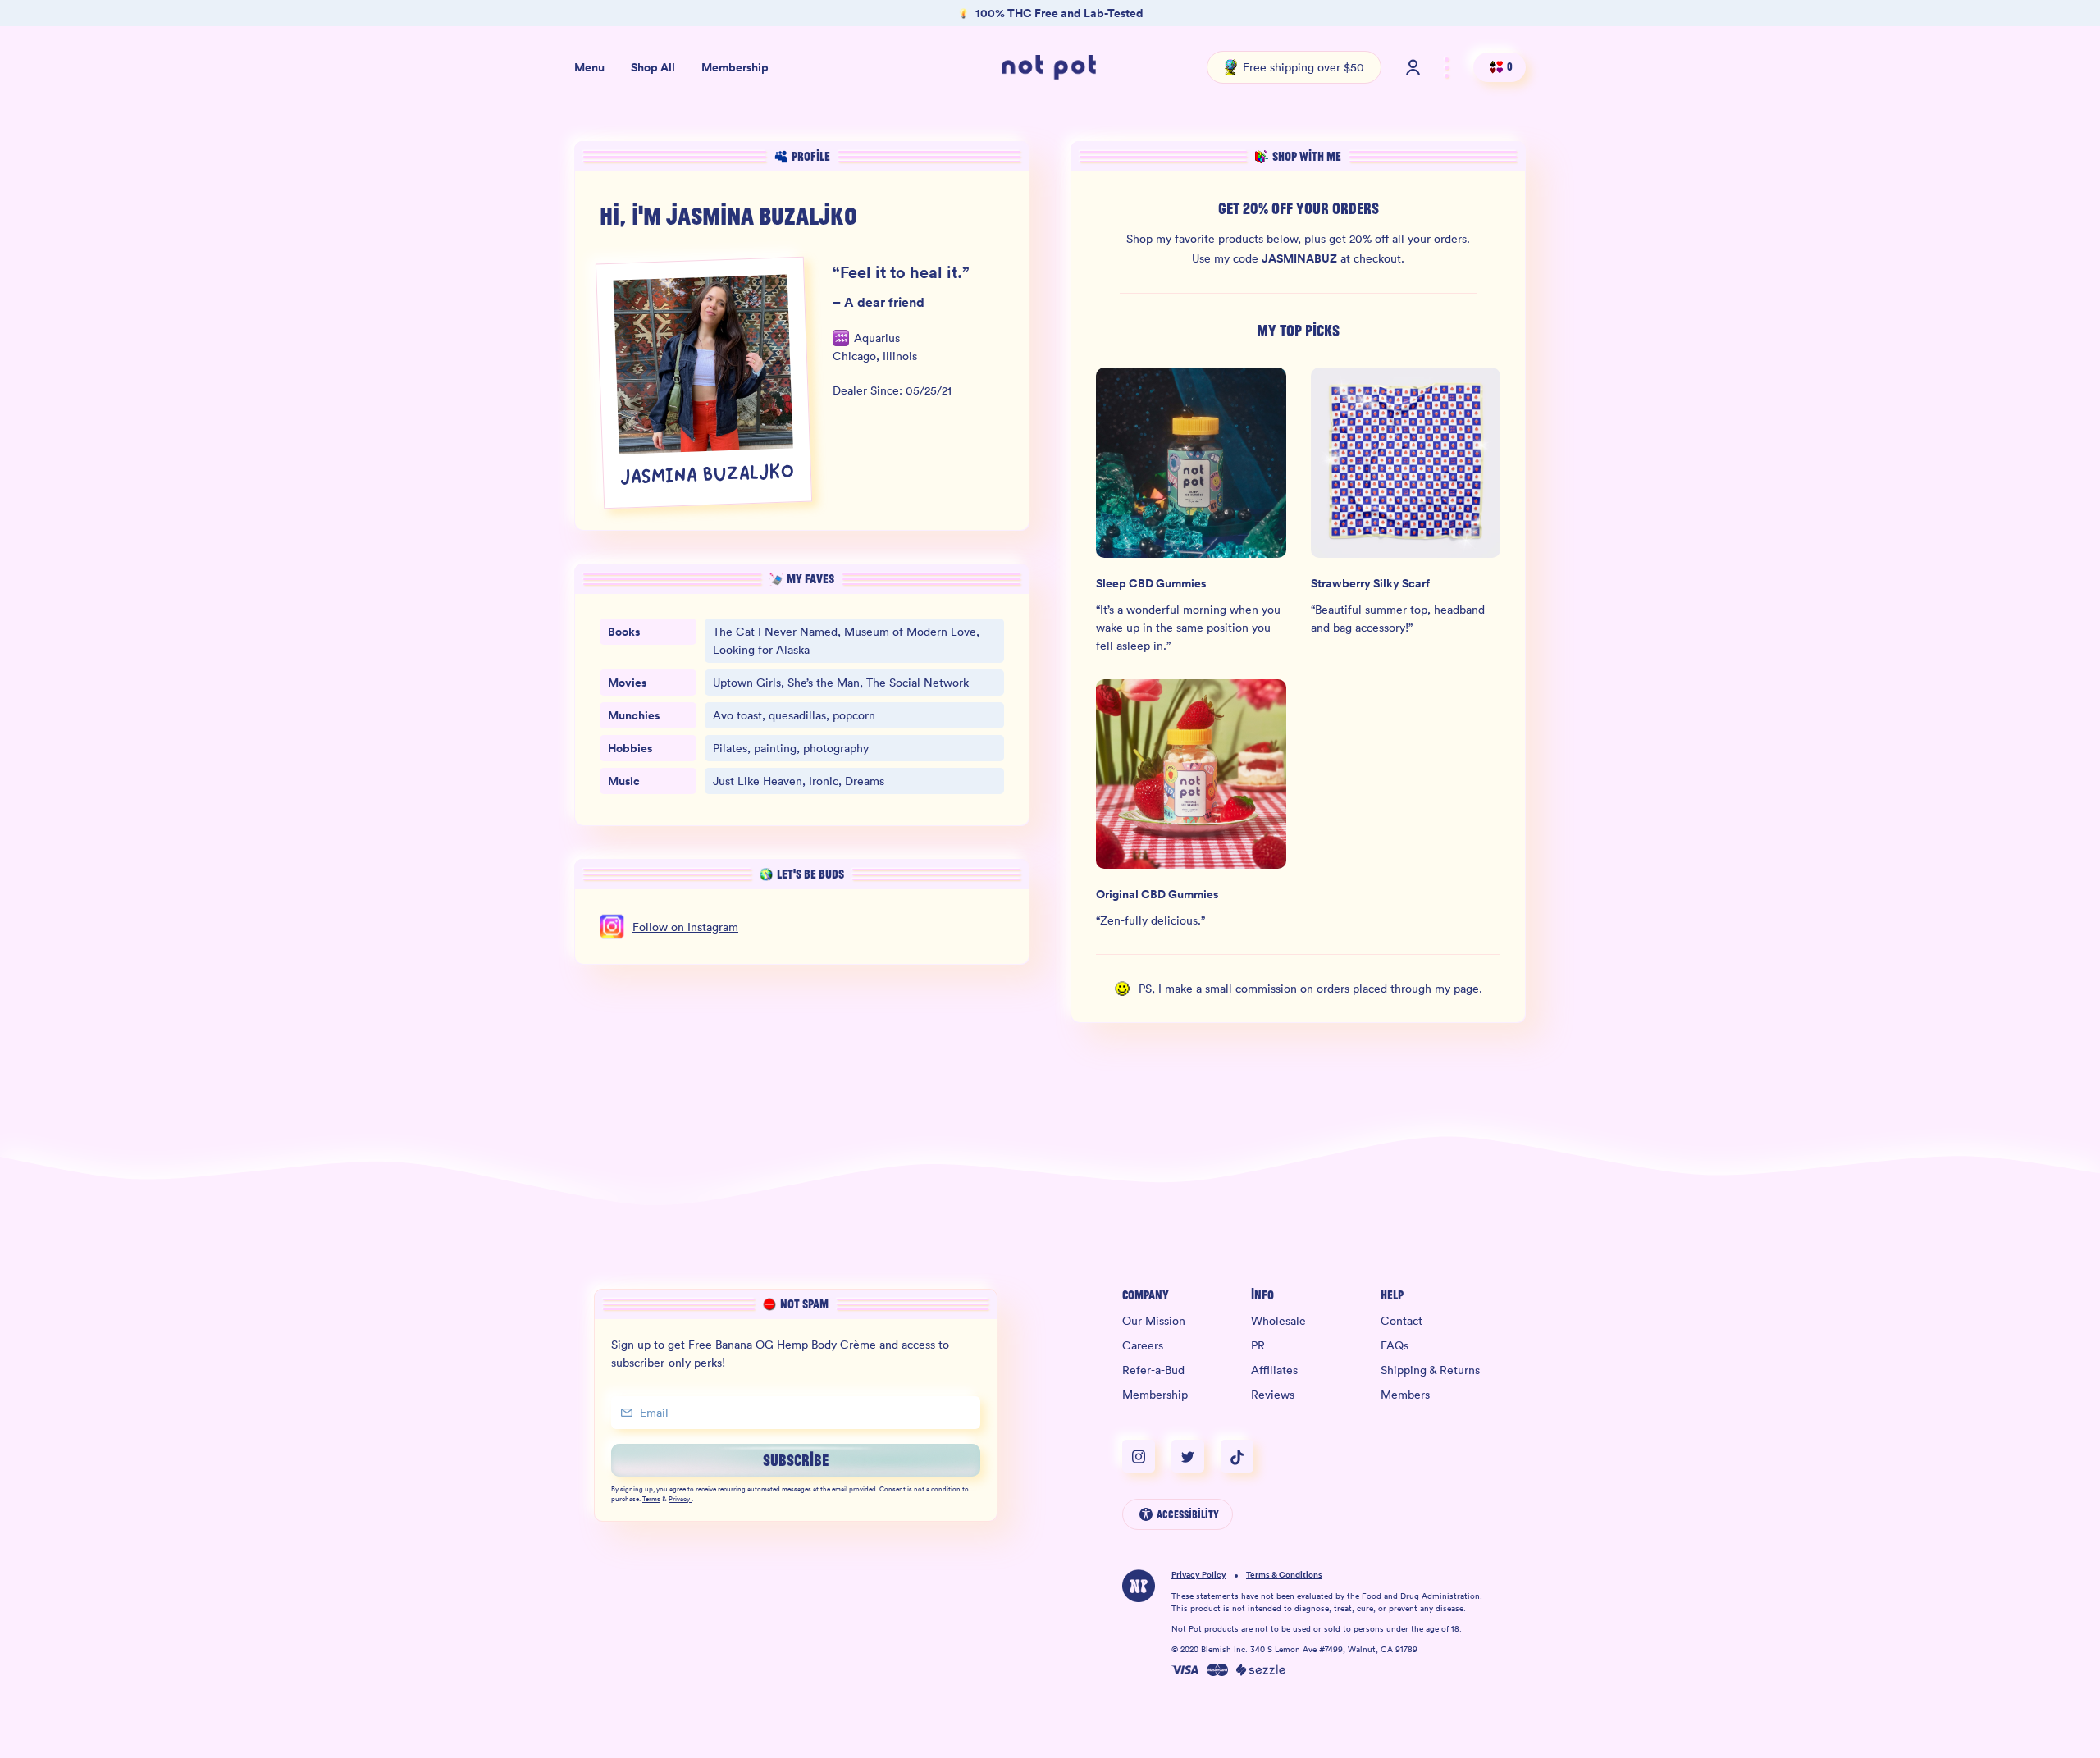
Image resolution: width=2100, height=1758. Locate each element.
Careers (1143, 1345)
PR (1258, 1345)
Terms (651, 1500)
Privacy (679, 1500)
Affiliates (1274, 1370)
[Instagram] (1147, 1456)
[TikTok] (1237, 1456)
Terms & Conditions (1284, 1575)
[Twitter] (1196, 1456)
